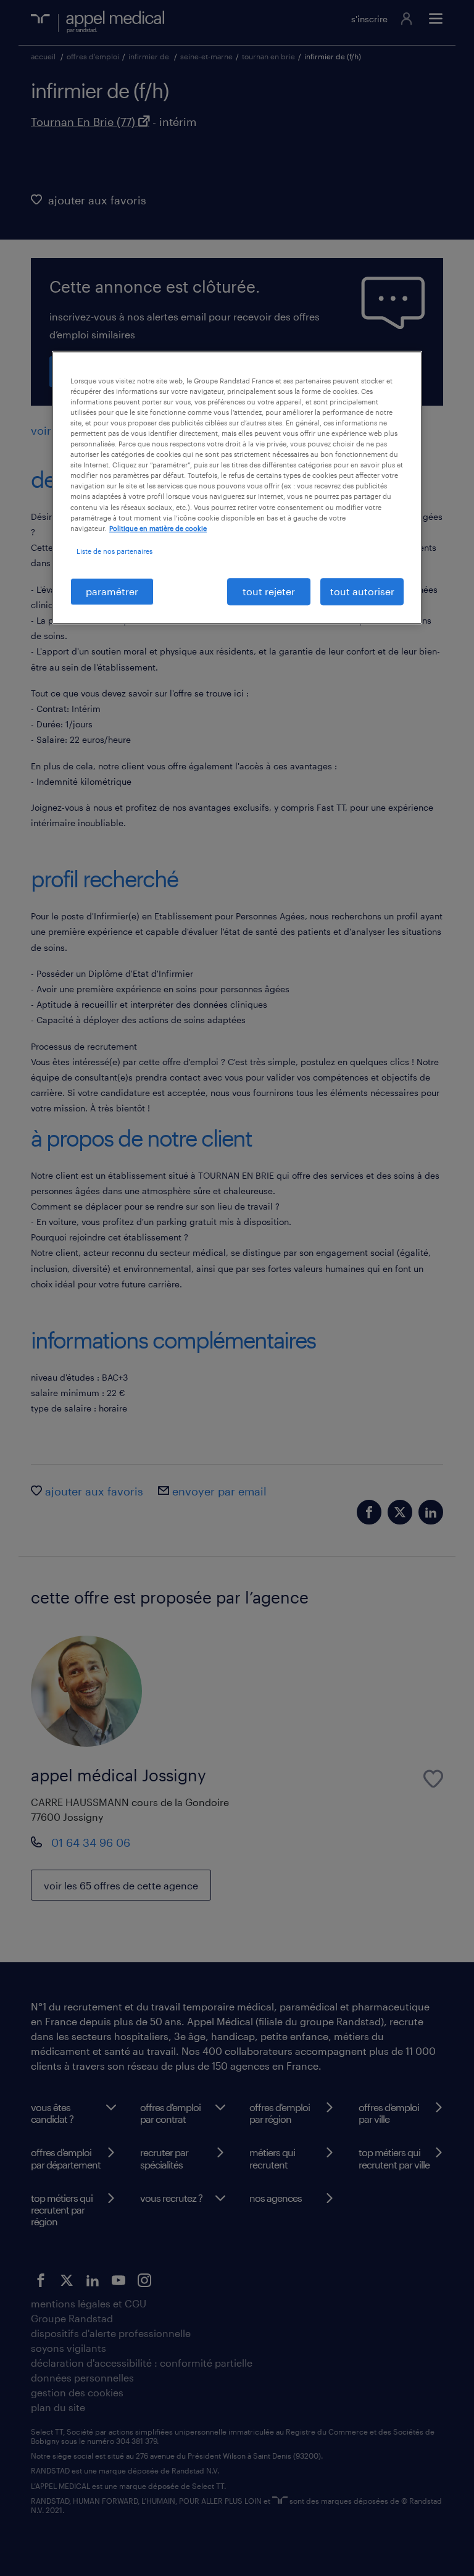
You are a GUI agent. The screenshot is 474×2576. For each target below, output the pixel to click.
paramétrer (112, 591)
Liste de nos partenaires (114, 551)
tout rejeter (269, 591)
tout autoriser (362, 591)
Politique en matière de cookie (158, 528)
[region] (237, 487)
